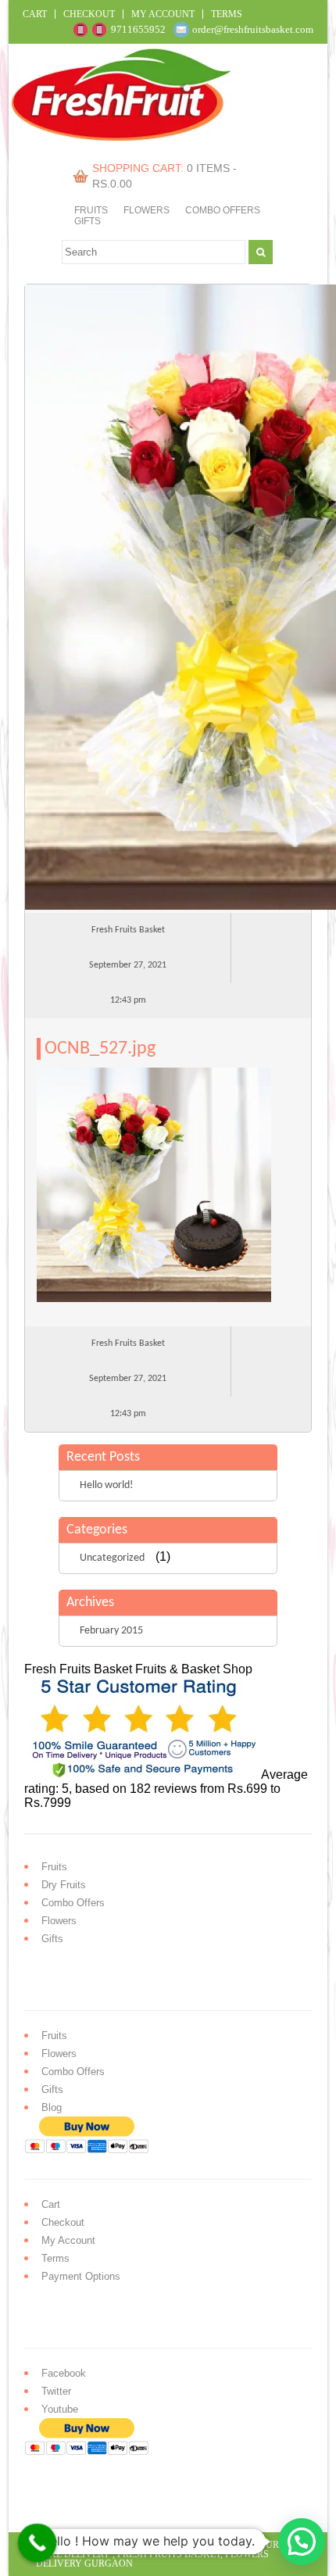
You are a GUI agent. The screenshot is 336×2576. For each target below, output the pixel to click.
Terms (227, 14)
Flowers (147, 210)
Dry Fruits (64, 1885)
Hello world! (107, 1485)
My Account (163, 14)
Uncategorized (112, 1558)
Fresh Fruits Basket (169, 2554)
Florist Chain (107, 2545)
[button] (302, 2542)
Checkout (89, 14)
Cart (35, 14)
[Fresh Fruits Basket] (123, 136)
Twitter (56, 2391)
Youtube (60, 2409)
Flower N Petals (191, 2545)
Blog (52, 2107)
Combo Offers (223, 210)
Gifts (88, 221)
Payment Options (81, 2276)
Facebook (64, 2373)
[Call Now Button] (38, 2543)
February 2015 (111, 1631)
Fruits (91, 210)
